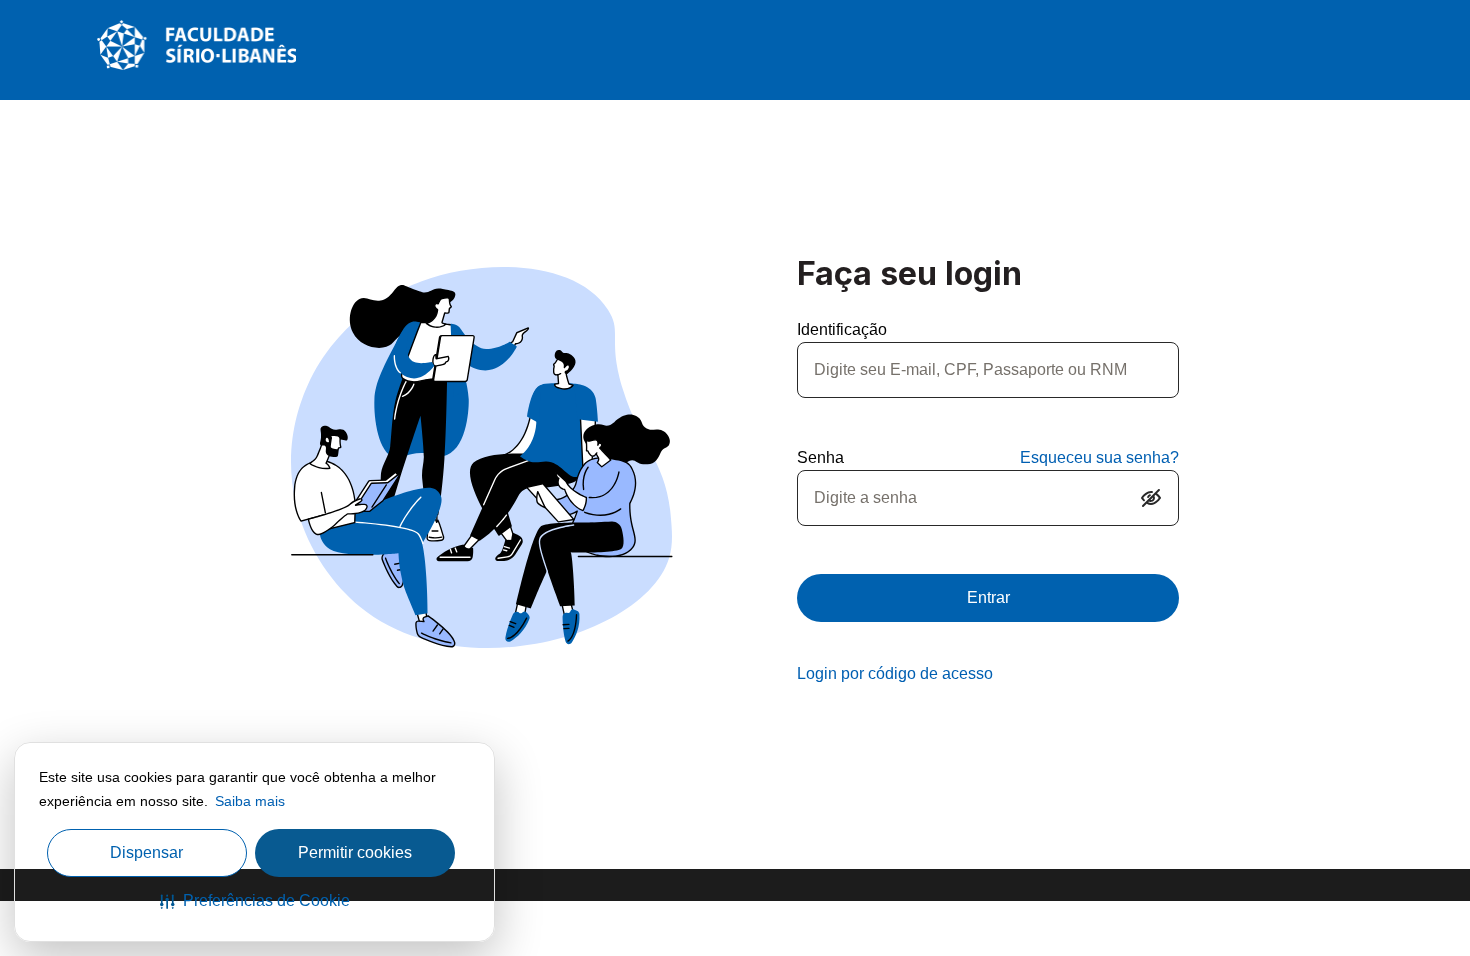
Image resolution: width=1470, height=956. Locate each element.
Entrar (988, 597)
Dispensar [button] (146, 852)
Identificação (842, 329)
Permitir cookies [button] (355, 852)
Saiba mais (250, 801)
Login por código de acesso (895, 673)
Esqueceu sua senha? (1099, 457)
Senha (820, 457)
